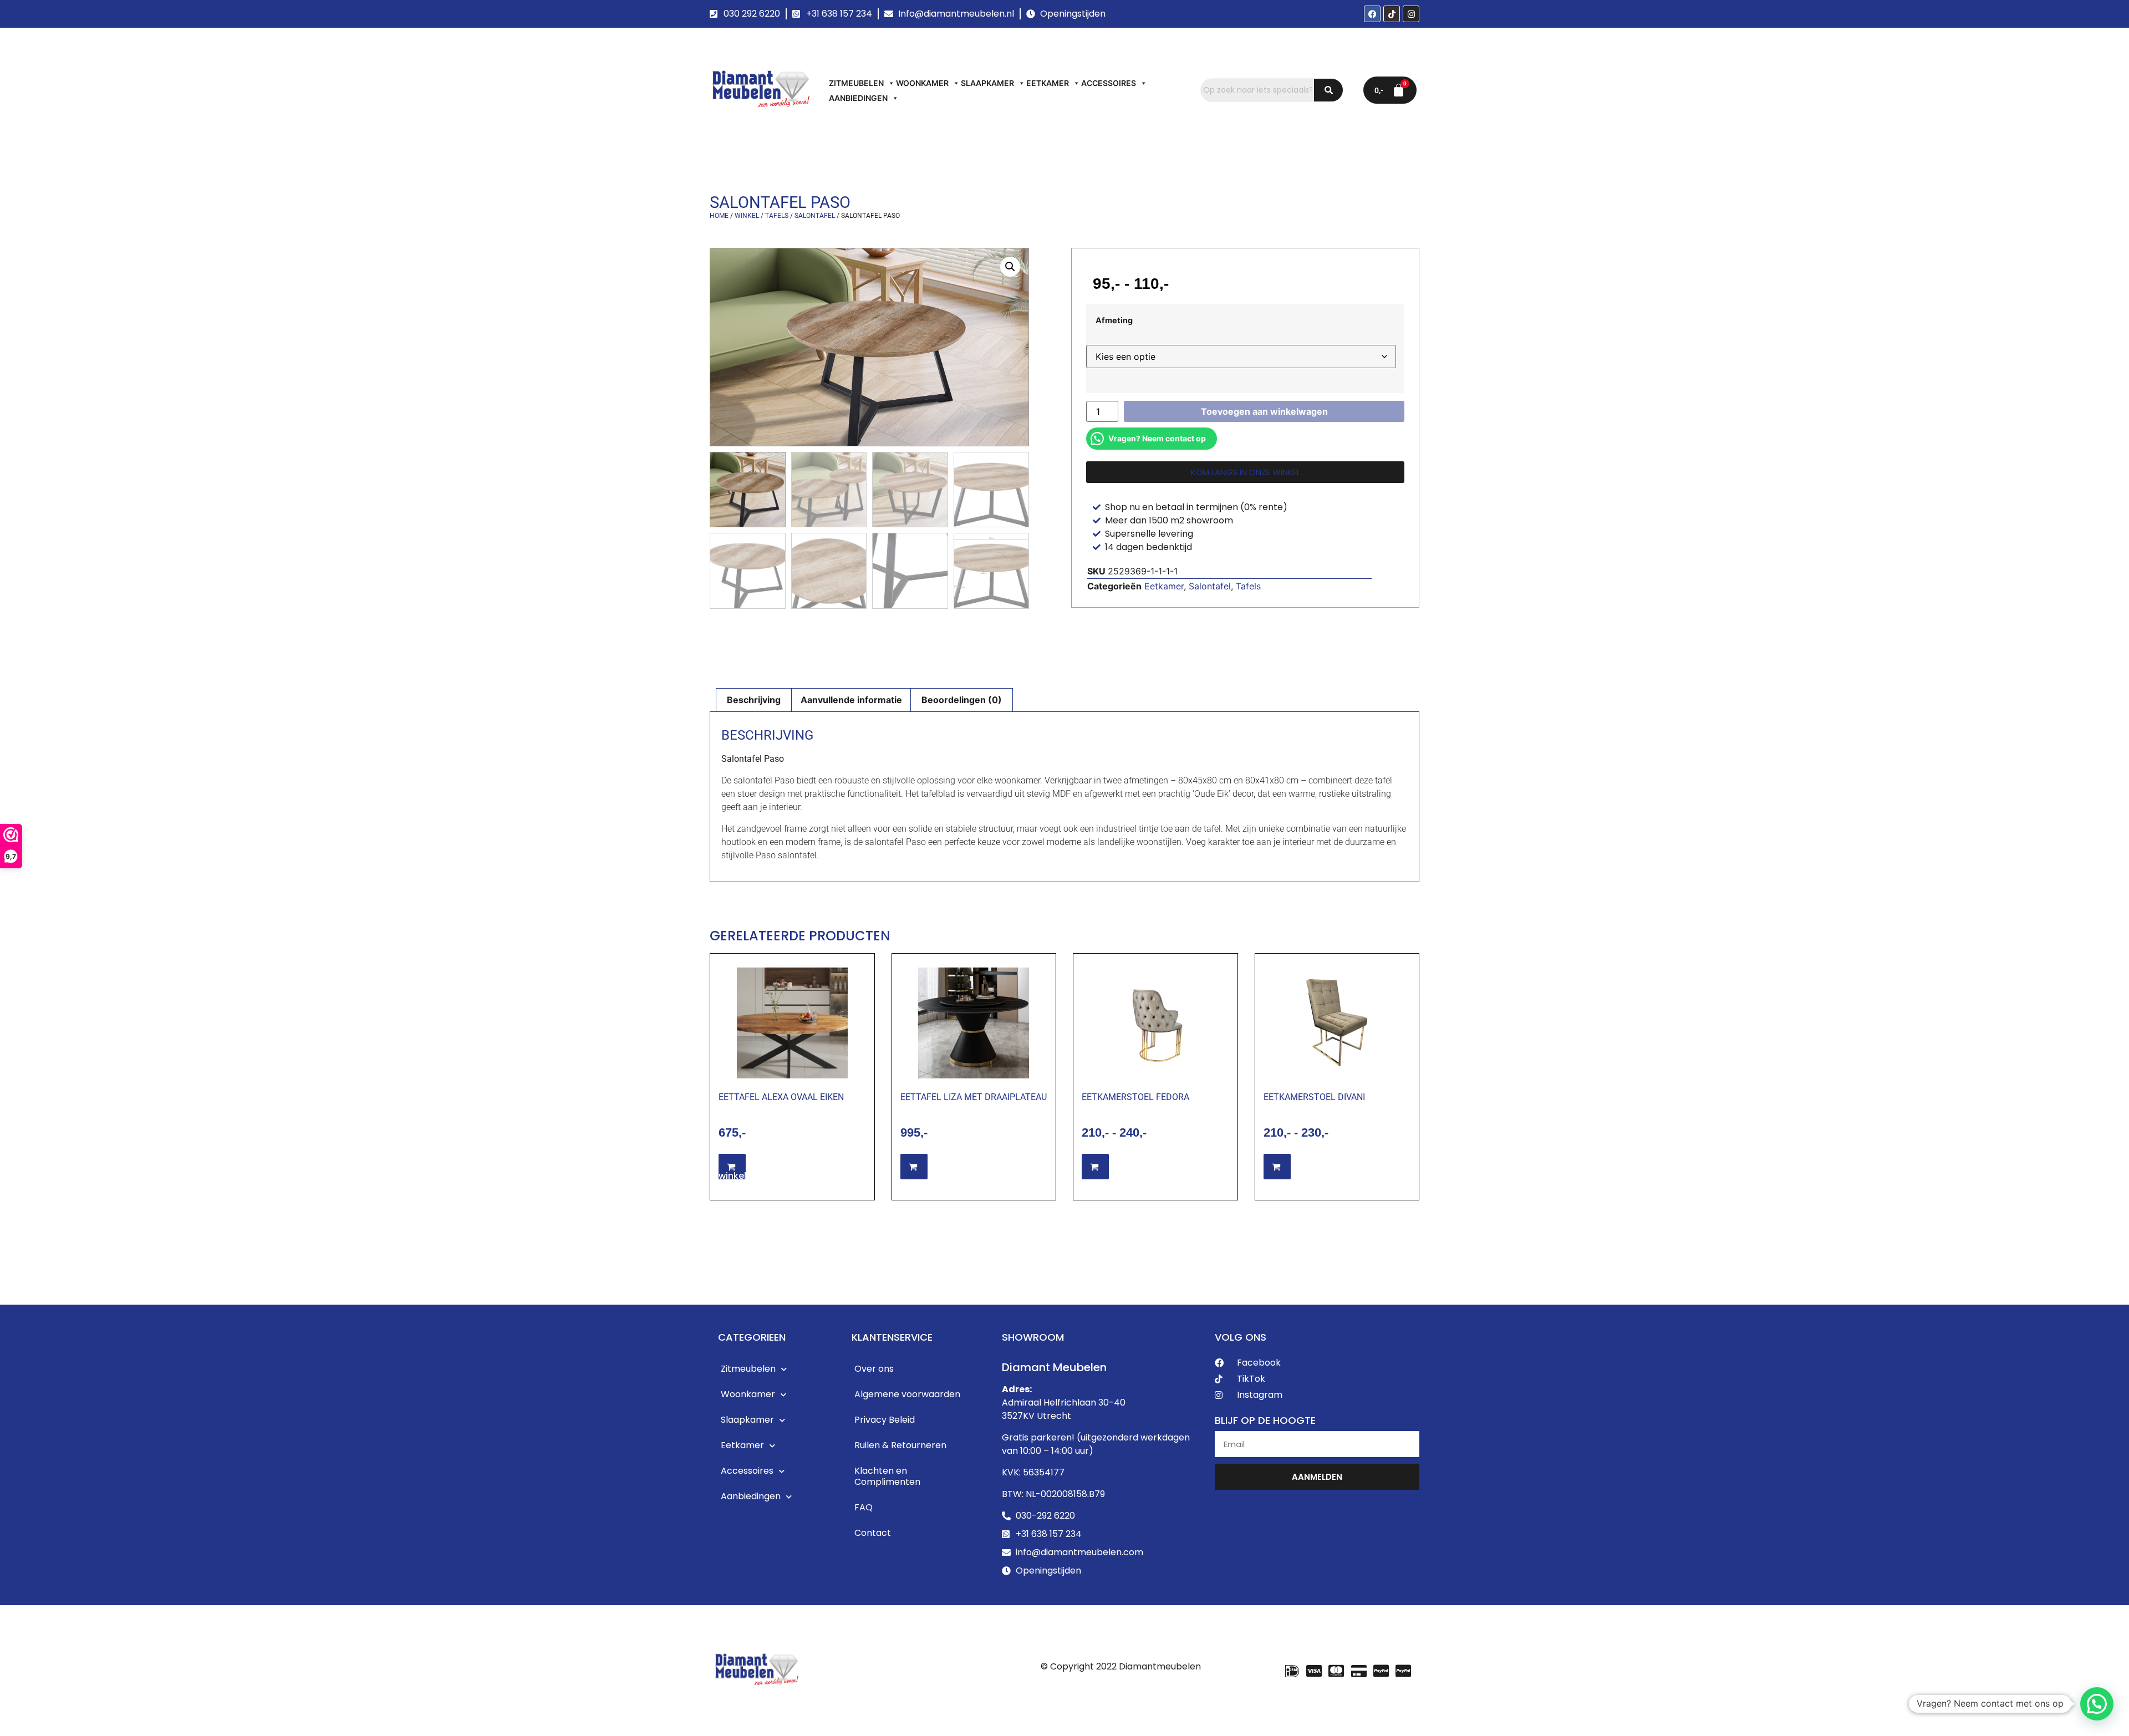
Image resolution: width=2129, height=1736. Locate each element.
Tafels (777, 216)
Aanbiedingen (858, 98)
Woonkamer (922, 83)
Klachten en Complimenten (887, 1476)
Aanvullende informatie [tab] (851, 700)
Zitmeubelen (856, 83)
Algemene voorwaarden (907, 1394)
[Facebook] (1372, 14)
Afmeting (1114, 320)
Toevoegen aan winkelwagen (1264, 411)
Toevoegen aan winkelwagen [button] (768, 1171)
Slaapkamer (987, 83)
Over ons (874, 1369)
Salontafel (815, 216)
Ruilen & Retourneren (900, 1445)
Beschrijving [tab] (754, 700)
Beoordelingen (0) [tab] (962, 700)
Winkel (747, 216)
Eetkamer (1048, 83)
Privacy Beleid (885, 1420)
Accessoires (1109, 83)
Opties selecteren (967, 1167)
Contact (873, 1533)
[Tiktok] (1392, 14)
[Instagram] (1411, 14)
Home (719, 216)
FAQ (864, 1507)
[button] (1010, 267)
